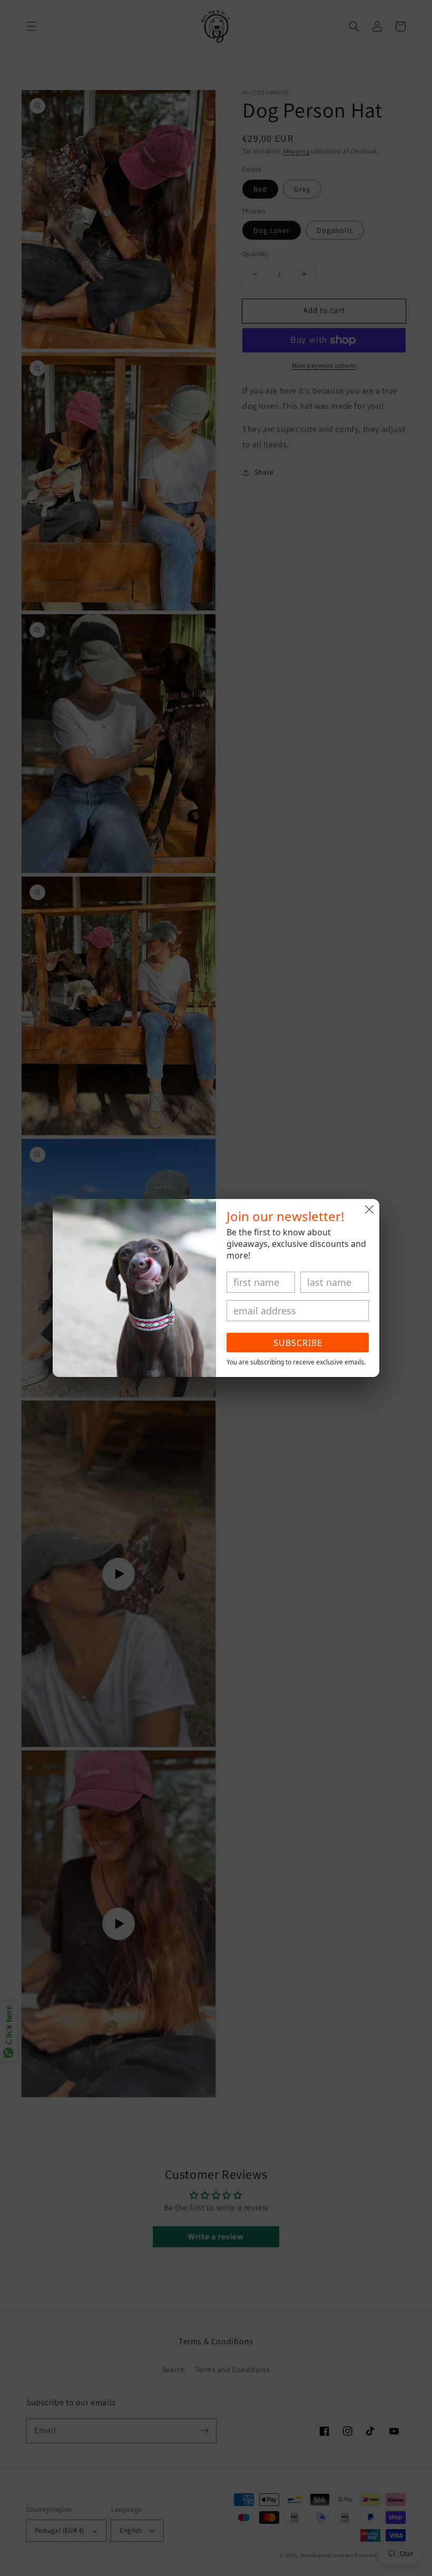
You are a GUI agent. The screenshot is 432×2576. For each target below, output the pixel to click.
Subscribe (298, 1343)
